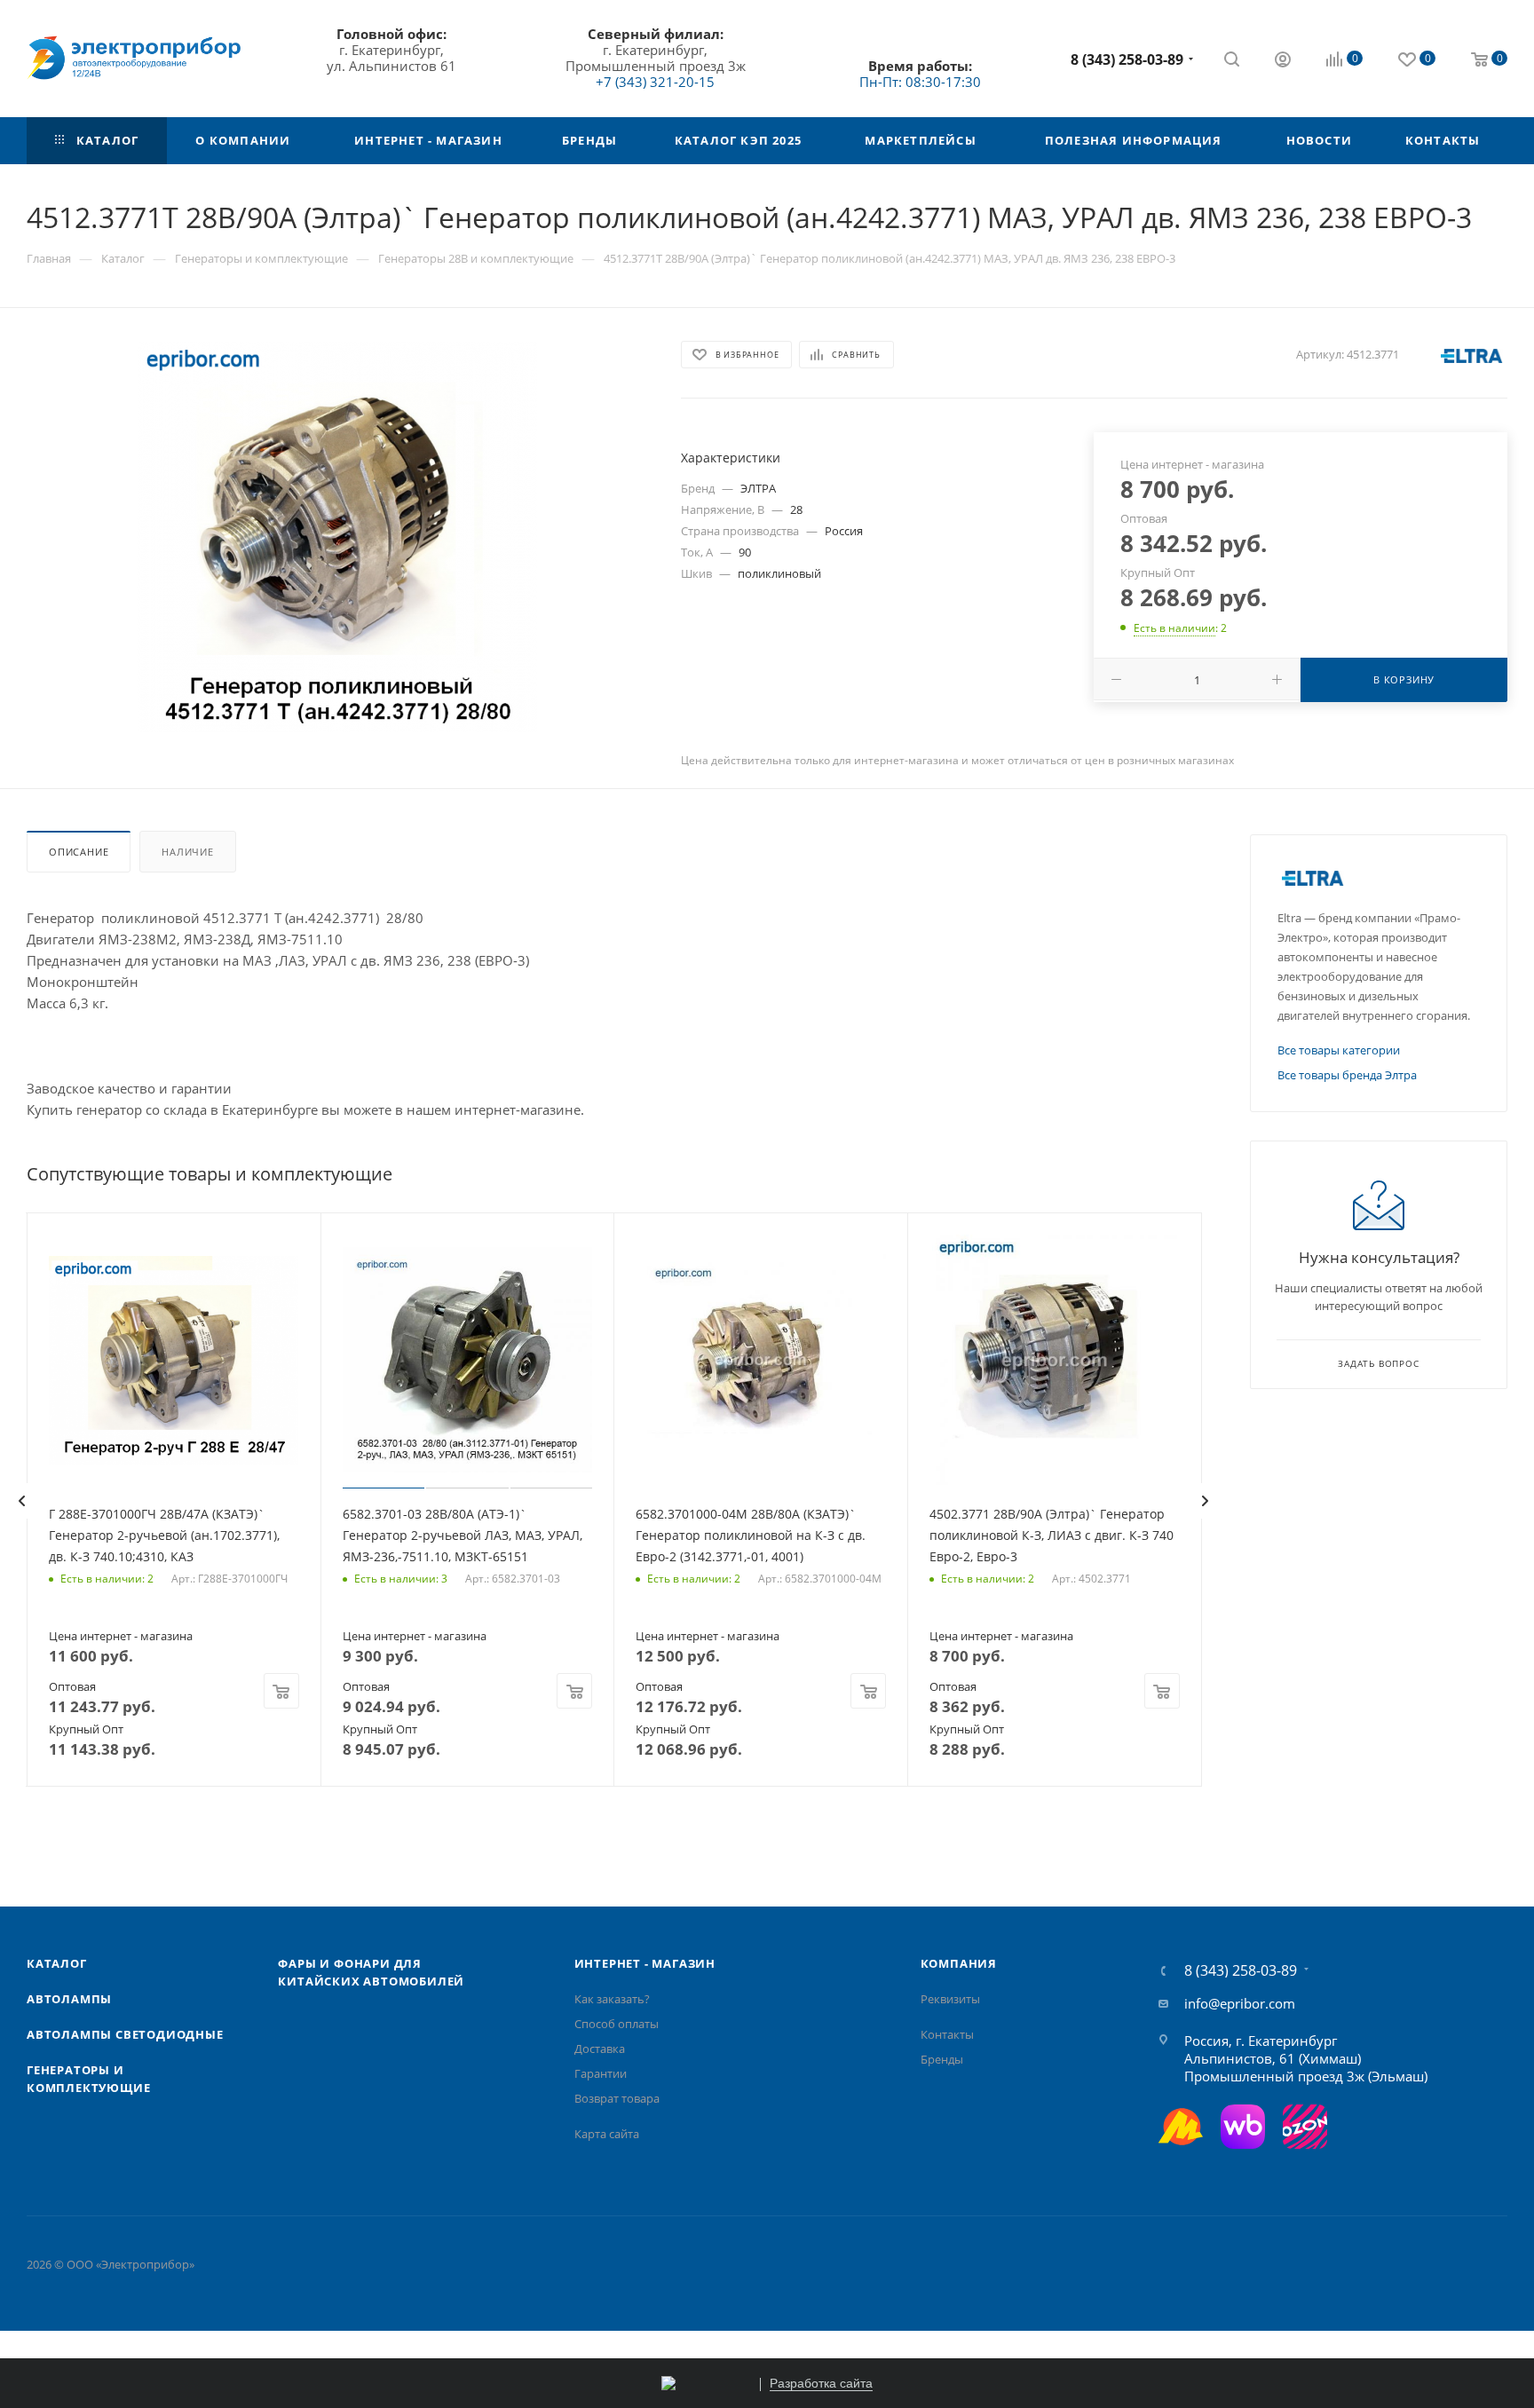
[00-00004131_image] (337, 537)
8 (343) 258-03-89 (1127, 59)
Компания (959, 1963)
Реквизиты (950, 1999)
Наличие (188, 852)
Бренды (942, 2059)
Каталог (57, 1963)
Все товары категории (1339, 1050)
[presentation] (21, 1501)
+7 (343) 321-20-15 (655, 82)
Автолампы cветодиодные (125, 2034)
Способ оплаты (617, 2024)
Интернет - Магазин (645, 1963)
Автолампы (69, 1999)
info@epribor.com (1240, 2003)
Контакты (947, 2034)
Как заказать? (612, 1999)
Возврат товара (617, 2098)
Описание (79, 852)
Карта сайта (607, 2134)
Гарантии (601, 2073)
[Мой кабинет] (1283, 61)
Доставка (600, 2049)
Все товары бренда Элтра (1347, 1075)
